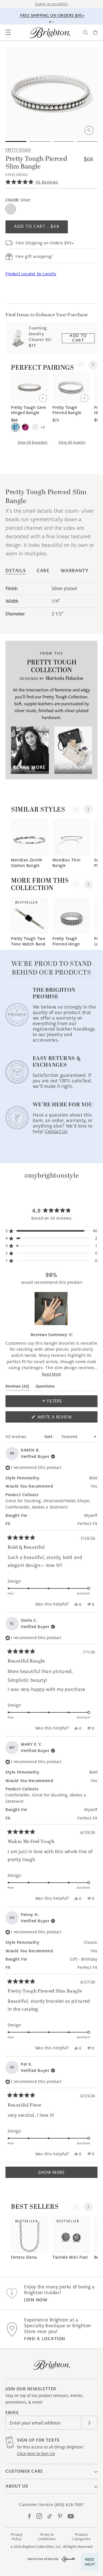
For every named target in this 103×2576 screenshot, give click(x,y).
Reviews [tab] (17, 1387)
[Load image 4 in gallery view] (87, 141)
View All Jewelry (72, 442)
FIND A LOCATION (45, 2339)
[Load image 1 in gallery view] (16, 141)
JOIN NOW (36, 2300)
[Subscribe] (89, 2423)
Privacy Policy (17, 2537)
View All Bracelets (33, 442)
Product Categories (81, 2537)
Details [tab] (16, 571)
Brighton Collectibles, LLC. (42, 2547)
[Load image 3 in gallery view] (63, 141)
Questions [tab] (45, 1387)
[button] (8, 33)
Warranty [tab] (75, 571)
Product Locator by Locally (31, 274)
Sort (49, 1437)
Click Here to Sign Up (36, 2454)
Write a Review (64, 1418)
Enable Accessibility (52, 4)
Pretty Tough (18, 150)
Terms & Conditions (47, 2537)
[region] (52, 1309)
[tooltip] (70, 1335)
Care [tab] (43, 571)
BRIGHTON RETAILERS (43, 2559)
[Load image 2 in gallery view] (40, 141)
